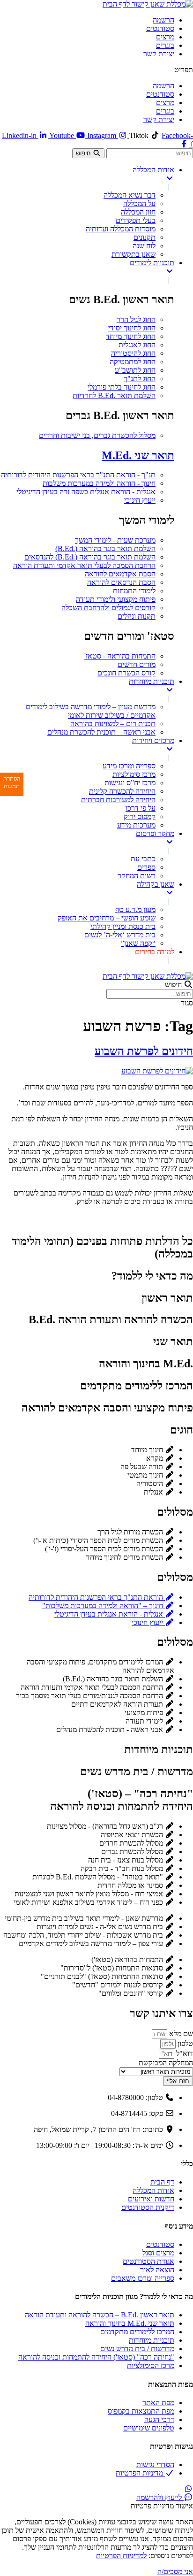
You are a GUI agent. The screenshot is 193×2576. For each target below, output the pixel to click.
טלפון (184, 2043)
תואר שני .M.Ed (138, 455)
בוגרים (165, 45)
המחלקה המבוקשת (166, 2063)
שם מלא (180, 2034)
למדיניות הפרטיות (121, 2556)
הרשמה (163, 20)
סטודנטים (160, 28)
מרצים (165, 37)
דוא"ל (184, 2053)
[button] (96, 70)
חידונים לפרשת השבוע (144, 1051)
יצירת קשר (159, 54)
